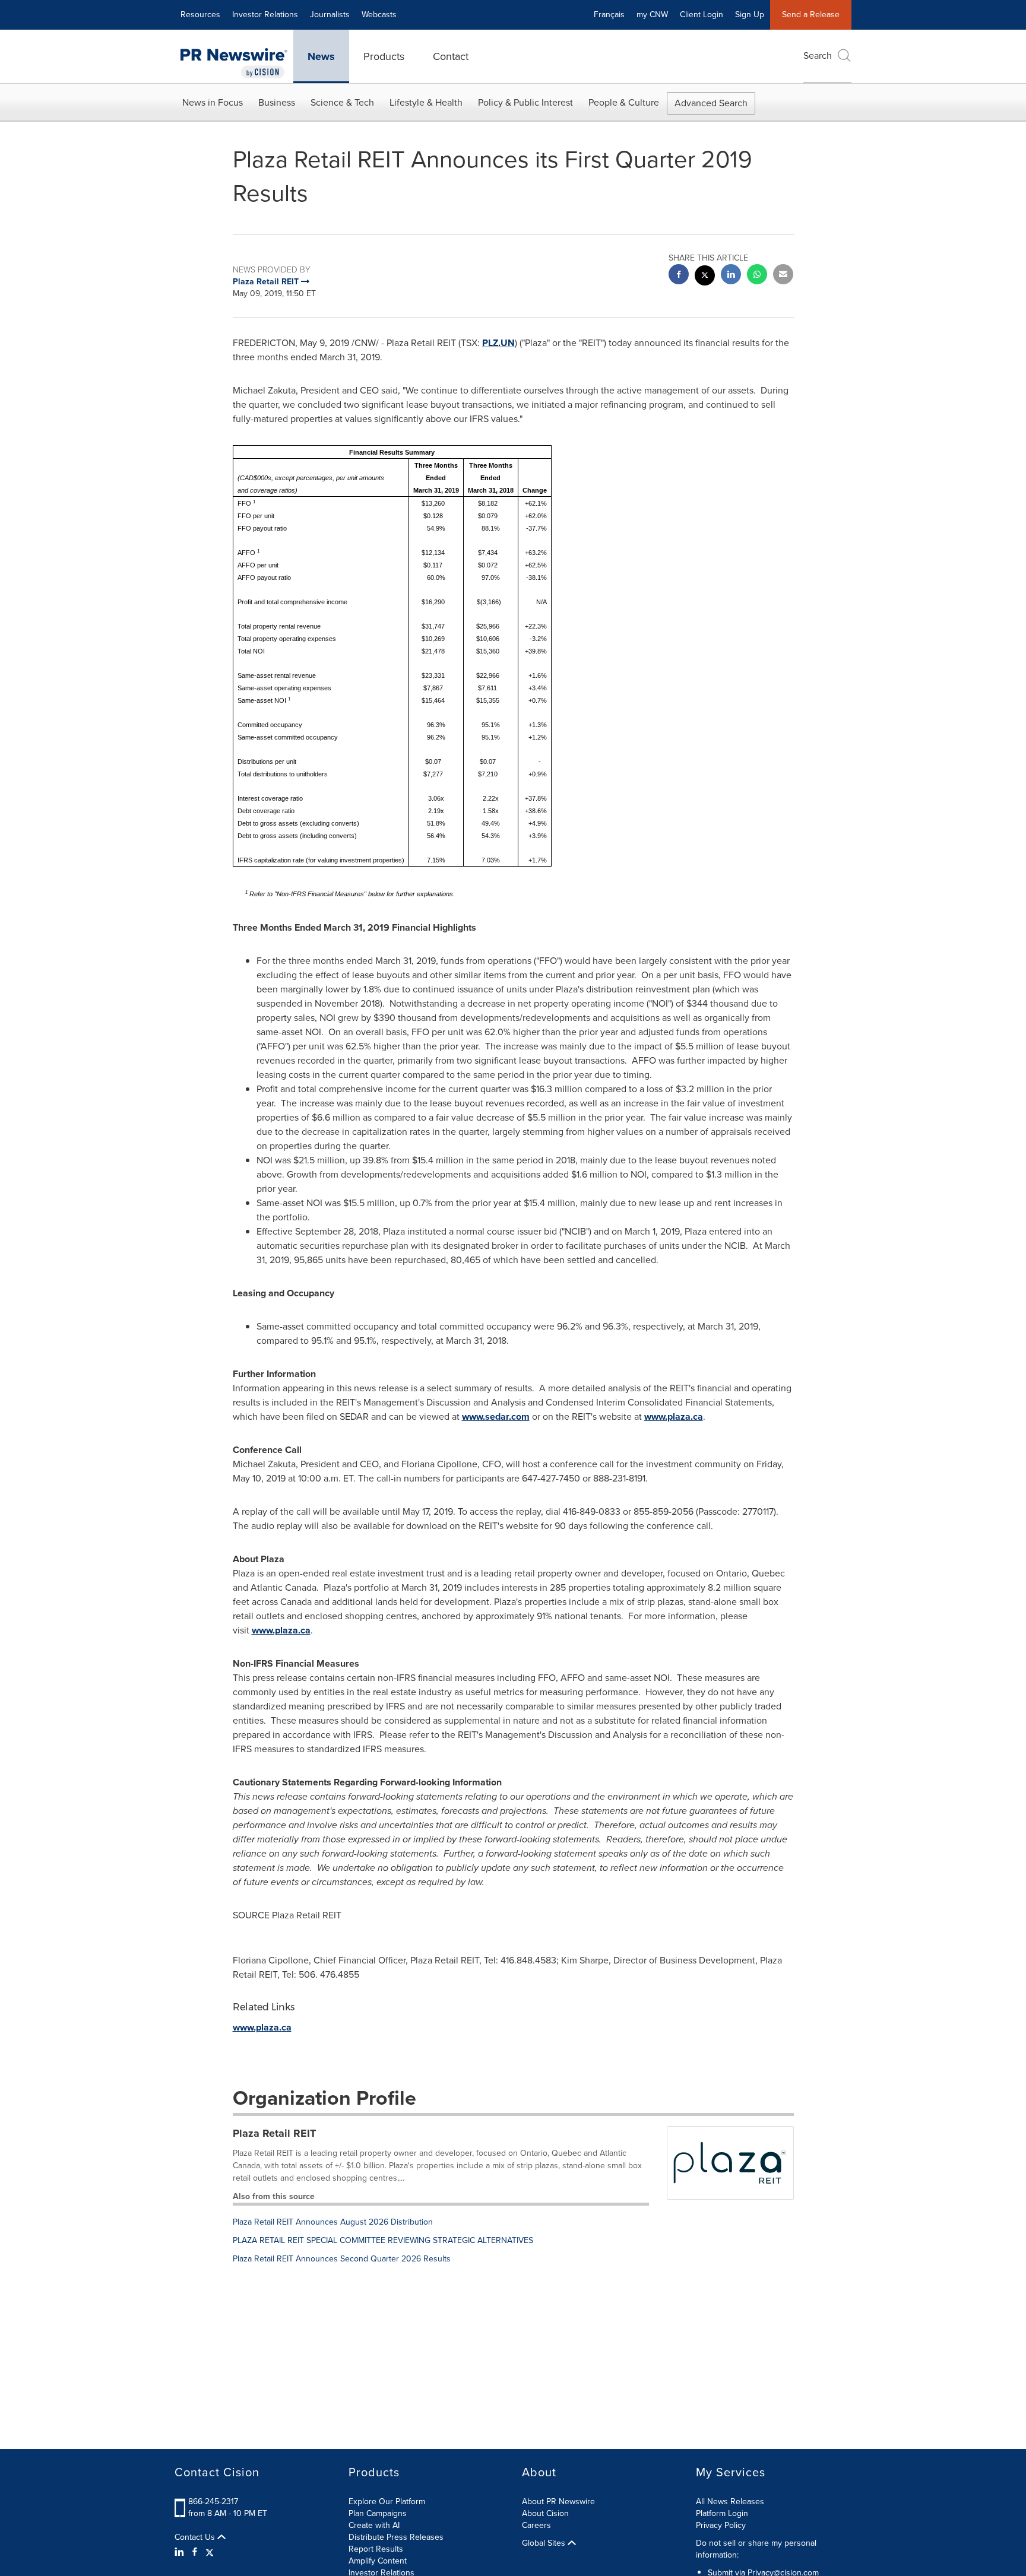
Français (609, 15)
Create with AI (374, 2525)
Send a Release (811, 15)
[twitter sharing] (705, 277)
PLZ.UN (498, 343)
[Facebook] (195, 2552)
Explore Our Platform (387, 2502)
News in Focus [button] (213, 102)
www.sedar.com (496, 1417)
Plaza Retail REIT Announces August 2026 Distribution (333, 2222)
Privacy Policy (721, 2525)
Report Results (376, 2549)
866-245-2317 (213, 2502)
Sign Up (750, 15)
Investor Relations (265, 15)
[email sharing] (783, 276)
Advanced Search (711, 103)
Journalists (330, 15)
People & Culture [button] (624, 102)
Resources (200, 15)
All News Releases (730, 2502)
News (321, 56)
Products (384, 56)
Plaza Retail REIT (274, 2133)
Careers (536, 2525)
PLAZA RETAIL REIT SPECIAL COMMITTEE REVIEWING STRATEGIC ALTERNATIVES (383, 2240)
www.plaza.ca (674, 1417)
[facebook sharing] (679, 276)
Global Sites (545, 2543)
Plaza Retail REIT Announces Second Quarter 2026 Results (342, 2259)
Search (818, 55)
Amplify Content (378, 2561)
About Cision (545, 2513)
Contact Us (196, 2537)
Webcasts (379, 15)
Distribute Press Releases (396, 2537)
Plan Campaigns (378, 2513)
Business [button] (277, 102)
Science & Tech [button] (342, 102)
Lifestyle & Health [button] (426, 102)
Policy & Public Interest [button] (525, 102)
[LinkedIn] (181, 2552)
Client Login (702, 15)
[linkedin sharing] (731, 276)
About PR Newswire (558, 2502)
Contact (451, 56)
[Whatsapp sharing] (757, 276)
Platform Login (722, 2513)
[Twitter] (210, 2552)
